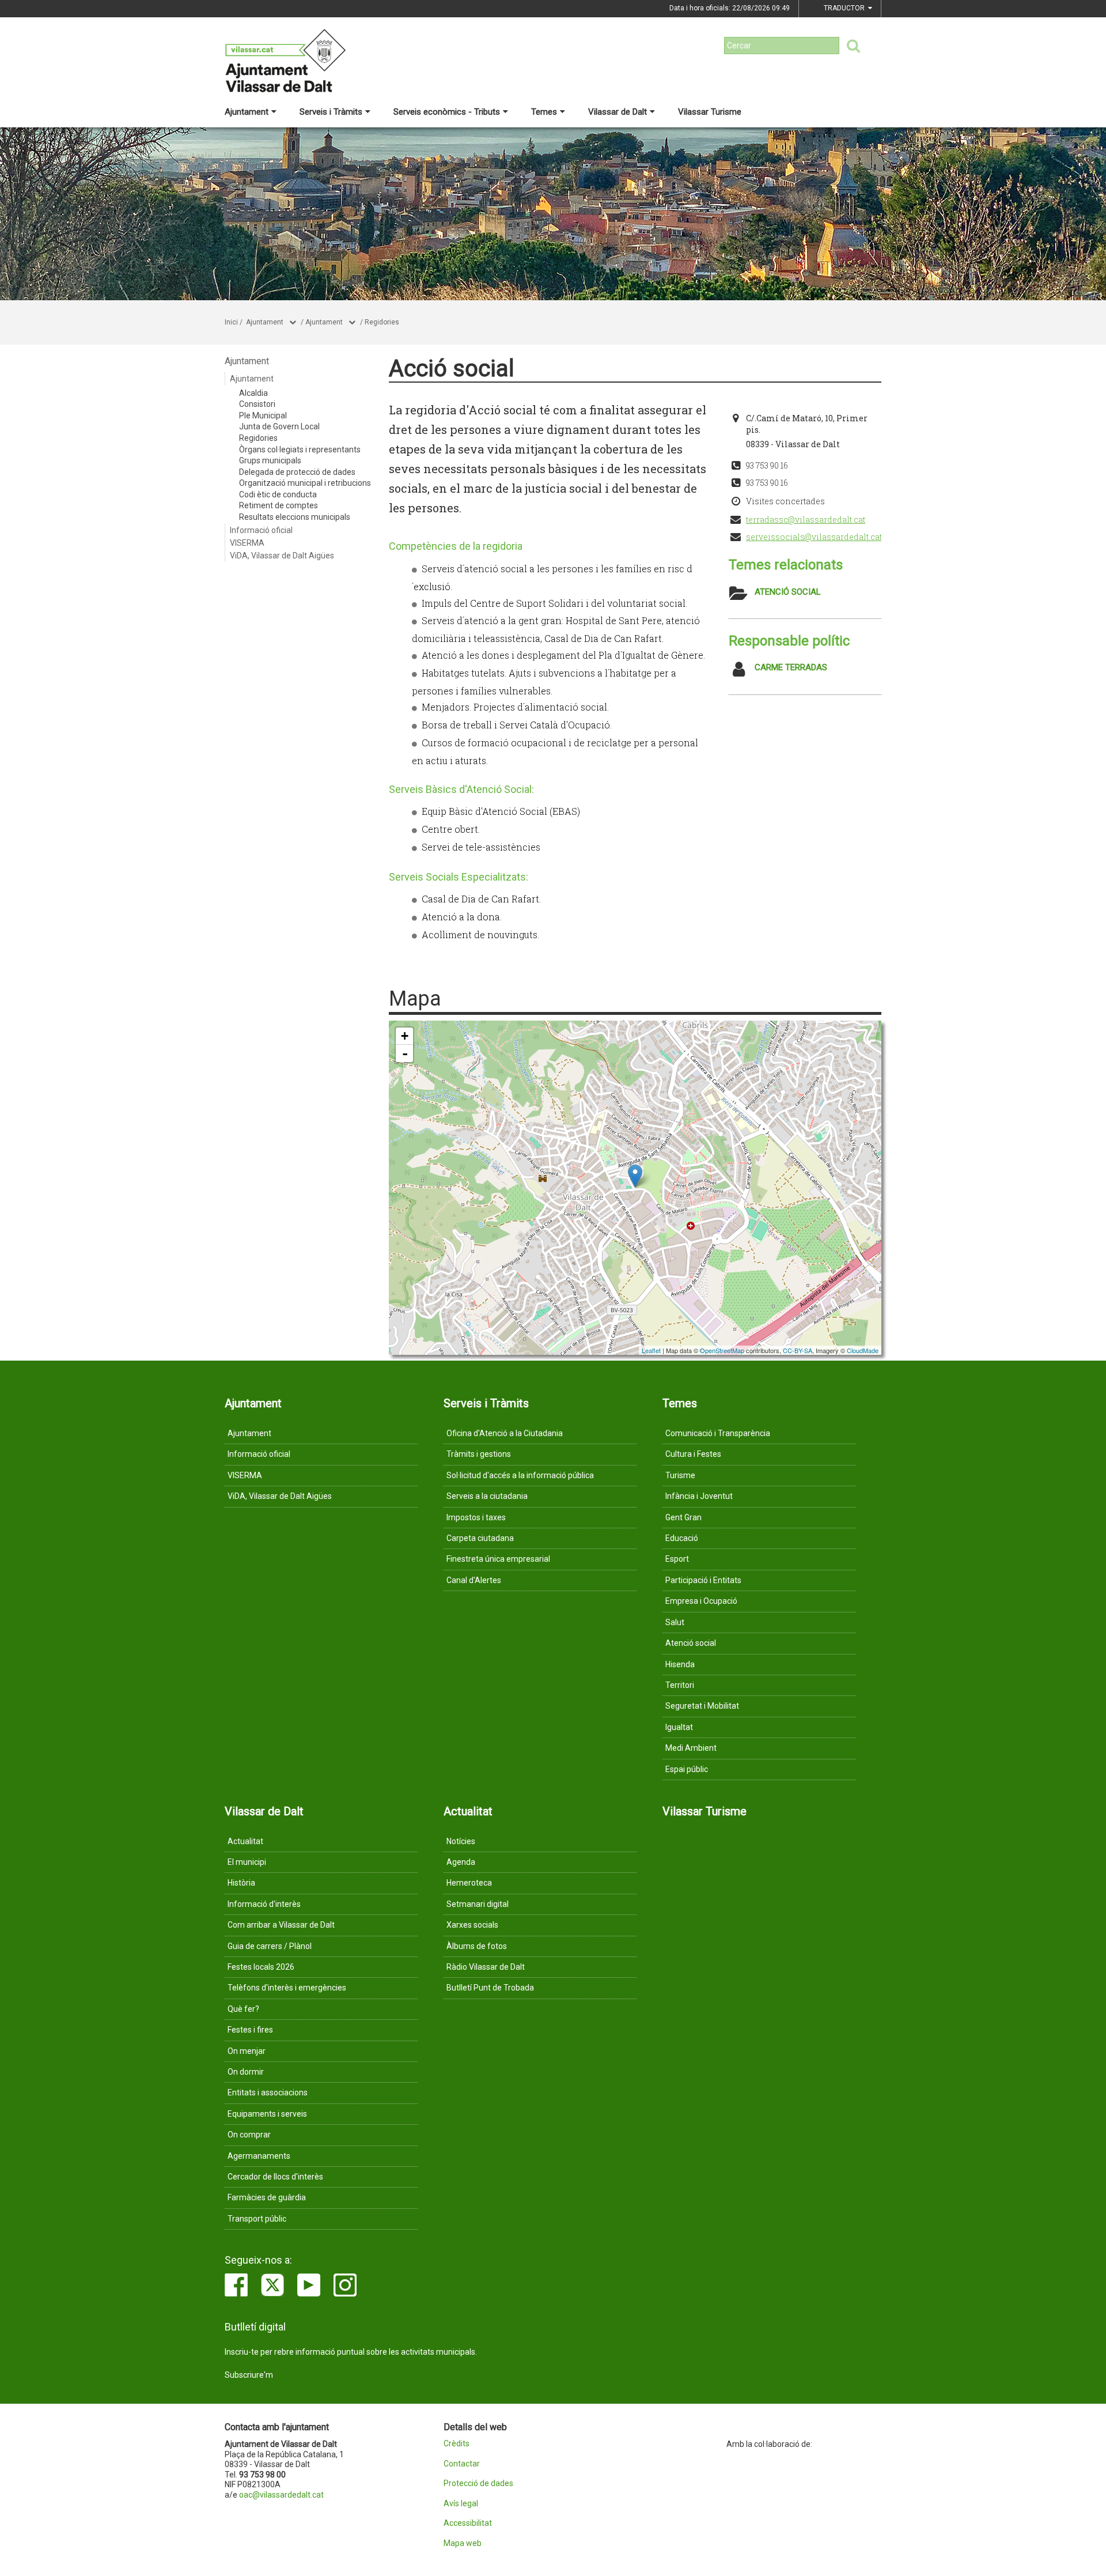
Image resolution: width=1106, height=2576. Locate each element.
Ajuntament (247, 112)
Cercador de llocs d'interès (275, 2177)
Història (241, 1883)
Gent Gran (683, 1517)
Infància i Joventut (699, 1496)
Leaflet (651, 1350)
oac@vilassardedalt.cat (281, 2495)
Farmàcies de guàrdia (267, 2197)
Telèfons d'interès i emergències (287, 1988)
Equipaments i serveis (267, 2114)
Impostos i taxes (476, 1517)
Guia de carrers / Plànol (270, 1946)
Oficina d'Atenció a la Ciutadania (505, 1433)
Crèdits (457, 2444)
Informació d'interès (264, 1904)
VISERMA (247, 543)
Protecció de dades (478, 2484)
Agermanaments (259, 2156)
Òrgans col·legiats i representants (300, 450)
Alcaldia (253, 393)
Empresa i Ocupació (701, 1601)
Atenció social (788, 592)
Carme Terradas (791, 667)
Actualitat (245, 1841)
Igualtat (679, 1727)
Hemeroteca (469, 1883)
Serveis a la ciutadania (487, 1496)
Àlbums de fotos (477, 1946)
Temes (544, 112)
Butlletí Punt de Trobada (490, 1988)
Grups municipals (270, 460)
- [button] (405, 1053)
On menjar (247, 2051)
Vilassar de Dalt (618, 112)
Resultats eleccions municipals (295, 517)
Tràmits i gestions (479, 1454)
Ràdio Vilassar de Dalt (486, 1967)
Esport (677, 1559)
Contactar (462, 2464)
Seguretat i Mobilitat (702, 1706)
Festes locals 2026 (261, 1967)
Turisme (680, 1475)
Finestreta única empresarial (498, 1559)
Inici (231, 322)
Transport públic (257, 2219)
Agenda (461, 1862)
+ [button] (405, 1036)
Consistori (257, 404)
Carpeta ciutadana (480, 1538)
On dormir (246, 2072)
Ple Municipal (263, 416)
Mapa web (463, 2543)
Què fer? (243, 2009)
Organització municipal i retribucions (305, 483)
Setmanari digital (478, 1904)
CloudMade (863, 1350)
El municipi (247, 1862)
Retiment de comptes (279, 505)
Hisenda (680, 1664)
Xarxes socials (472, 1925)
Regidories (382, 322)
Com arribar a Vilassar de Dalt (281, 1925)
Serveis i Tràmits (331, 112)
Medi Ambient (691, 1748)
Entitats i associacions (268, 2092)
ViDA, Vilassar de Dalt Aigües (282, 556)
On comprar (249, 2135)
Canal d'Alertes (474, 1580)
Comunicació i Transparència (718, 1433)
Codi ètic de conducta (278, 494)
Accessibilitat (468, 2523)
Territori (680, 1685)
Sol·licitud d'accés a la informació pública (520, 1475)
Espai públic (687, 1769)
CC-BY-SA (798, 1350)
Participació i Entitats (703, 1580)
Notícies (461, 1841)
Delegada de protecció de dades (297, 472)
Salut (675, 1622)
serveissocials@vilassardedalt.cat (814, 537)
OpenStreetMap (722, 1350)
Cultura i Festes (693, 1454)
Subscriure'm (249, 2375)
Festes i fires (250, 2030)
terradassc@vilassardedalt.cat (806, 520)
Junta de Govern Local (279, 426)
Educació (682, 1538)
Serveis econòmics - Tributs (447, 112)
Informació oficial (261, 530)
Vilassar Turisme (710, 112)
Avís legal (461, 2504)
